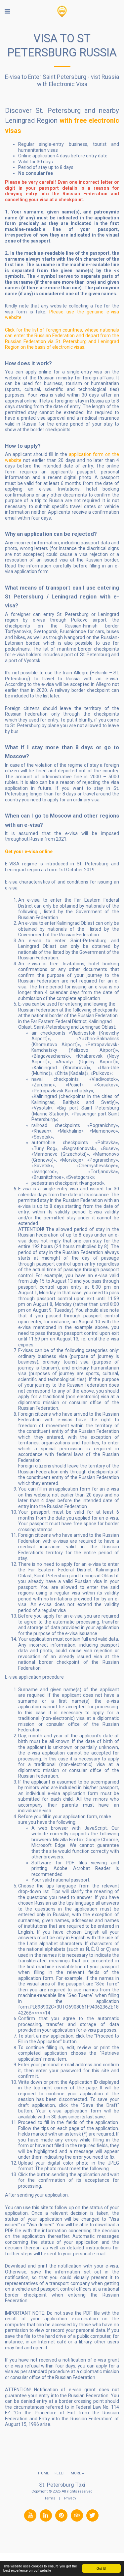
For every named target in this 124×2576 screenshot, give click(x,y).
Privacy (70, 2498)
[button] (7, 11)
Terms (50, 2498)
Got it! (101, 2568)
